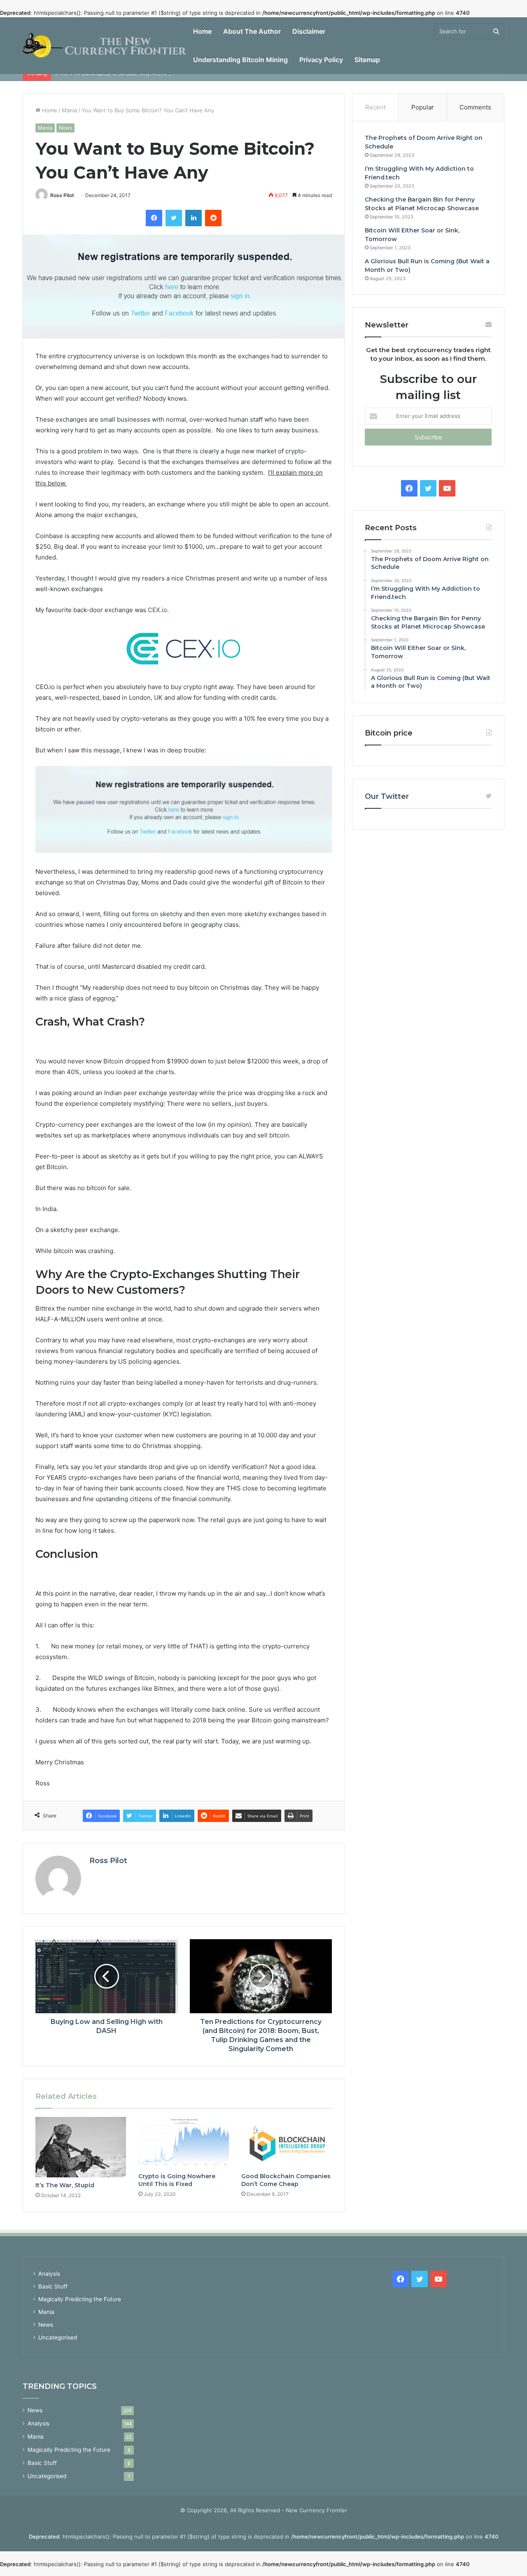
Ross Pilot (62, 195)
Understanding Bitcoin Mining (240, 60)
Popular (423, 107)
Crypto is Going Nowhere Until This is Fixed (177, 2180)
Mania (69, 110)
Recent (375, 107)
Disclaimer (309, 31)
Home (202, 31)
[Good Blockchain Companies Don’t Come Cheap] (287, 2142)
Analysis (49, 2274)
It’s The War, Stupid (65, 2185)
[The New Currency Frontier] (105, 46)
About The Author (252, 31)
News (65, 128)
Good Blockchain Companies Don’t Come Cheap (286, 2180)
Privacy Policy (321, 60)
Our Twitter (387, 796)
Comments (475, 107)
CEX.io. (158, 610)
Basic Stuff (53, 2286)
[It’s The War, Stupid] (81, 2147)
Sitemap (367, 60)
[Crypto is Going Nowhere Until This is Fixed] (184, 2142)
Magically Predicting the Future (80, 2299)
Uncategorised (58, 2337)
